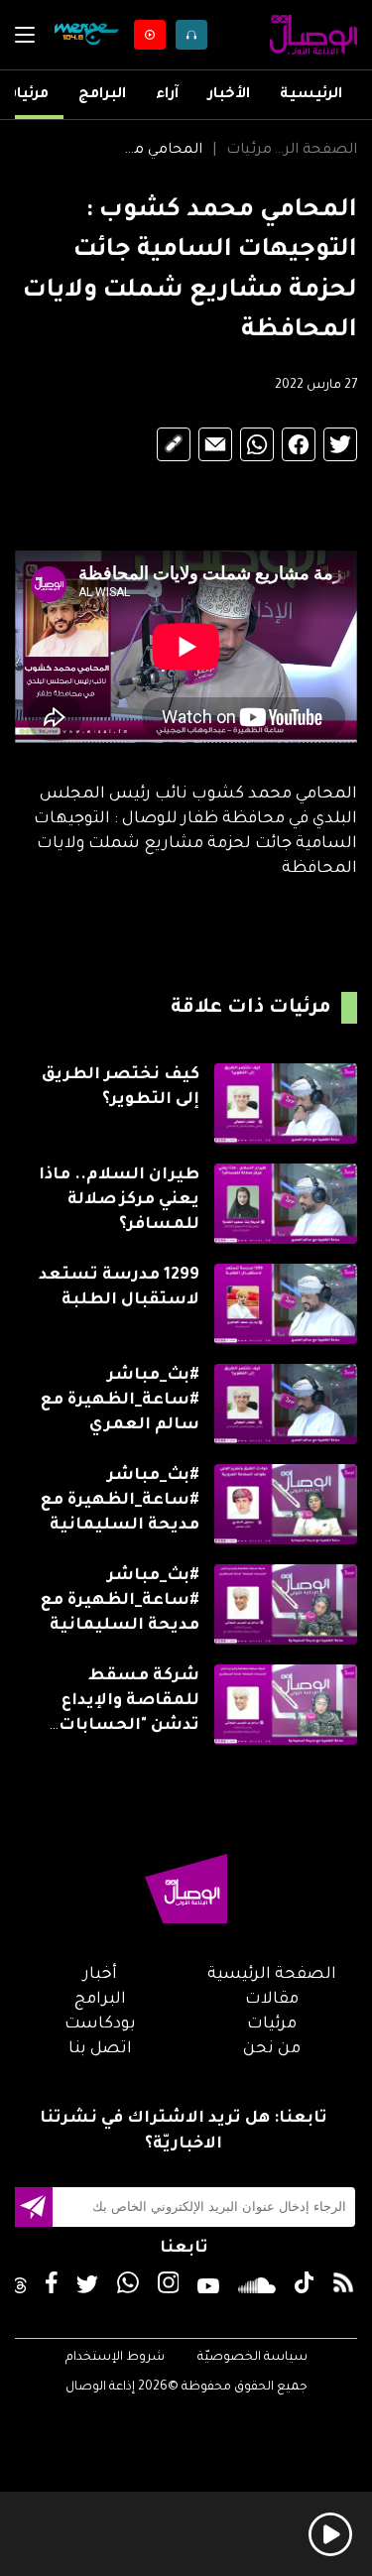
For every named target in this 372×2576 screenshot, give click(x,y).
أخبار (100, 1975)
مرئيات (26, 95)
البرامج (102, 95)
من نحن (272, 2049)
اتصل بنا (100, 2049)
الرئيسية (311, 95)
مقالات (272, 2000)
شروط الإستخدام (115, 2358)
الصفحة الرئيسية (314, 151)
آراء (167, 95)
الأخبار (229, 95)
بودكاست (100, 2024)
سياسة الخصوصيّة (252, 2358)
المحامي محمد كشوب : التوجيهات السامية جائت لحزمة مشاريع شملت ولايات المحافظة (160, 151)
